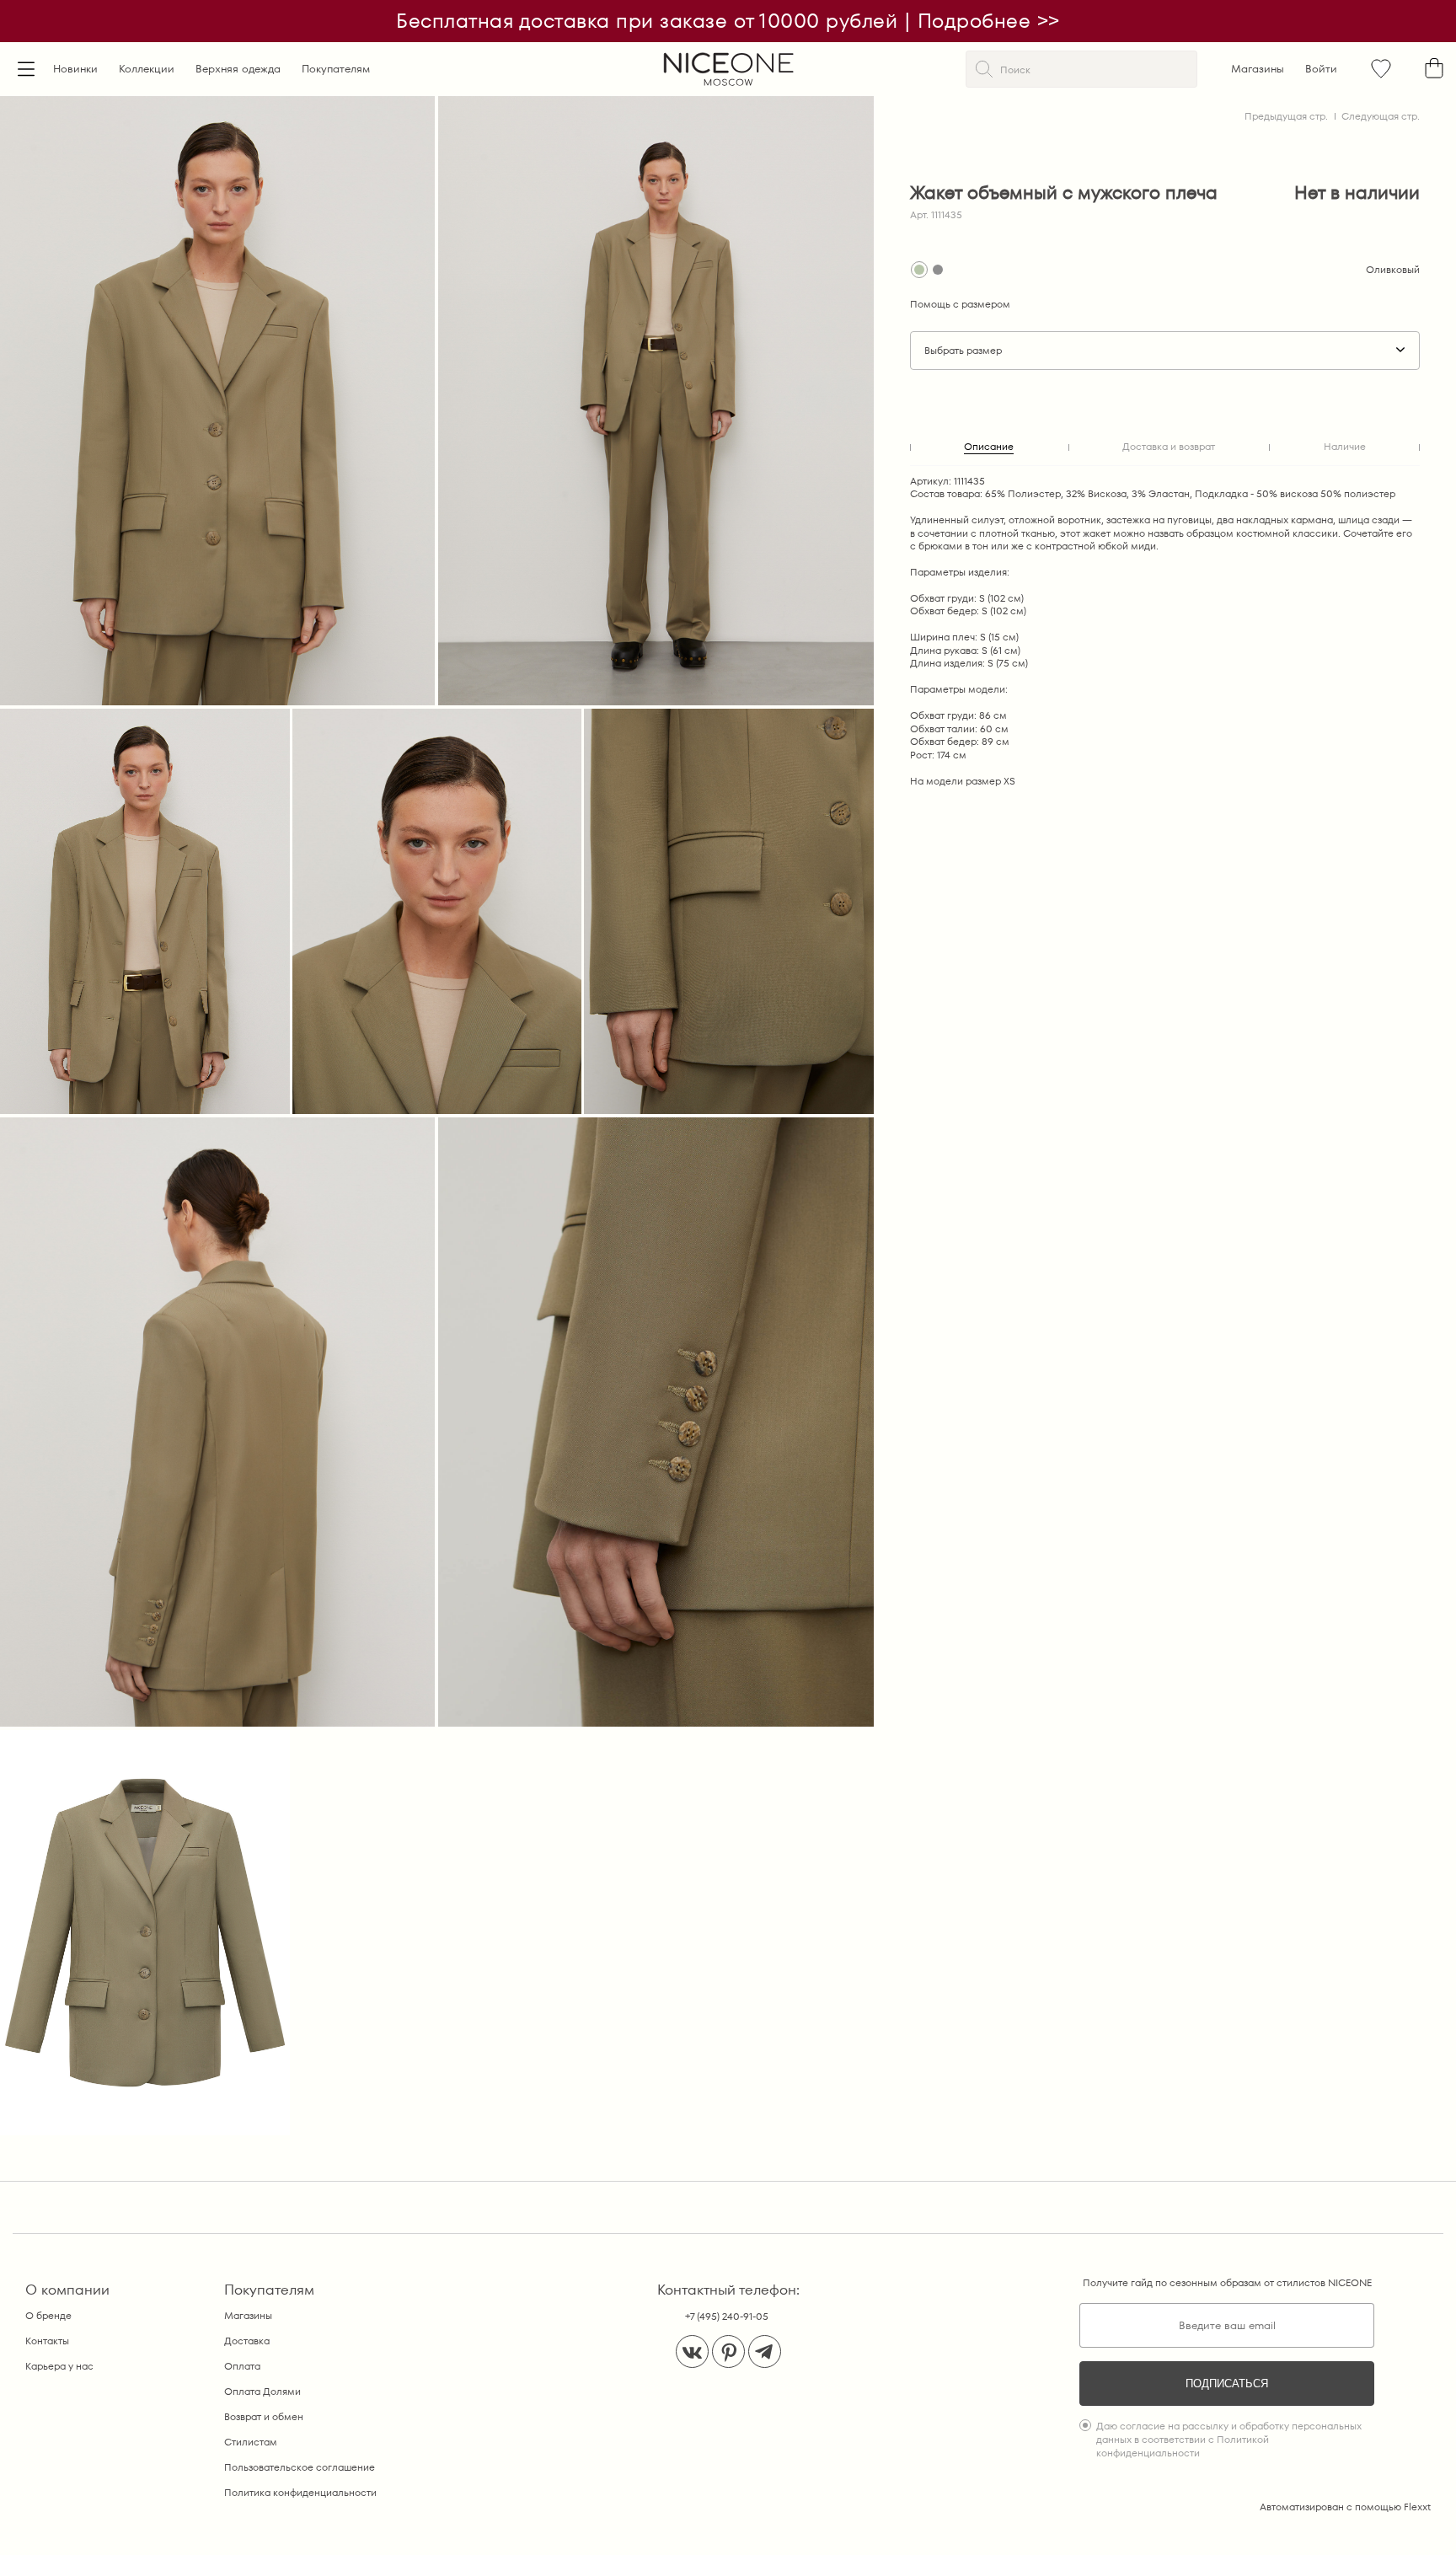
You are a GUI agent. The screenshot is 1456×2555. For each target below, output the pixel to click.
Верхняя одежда (238, 69)
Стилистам (251, 2442)
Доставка (247, 2341)
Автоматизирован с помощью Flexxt (1345, 2507)
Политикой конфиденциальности (1183, 2446)
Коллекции (147, 69)
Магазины (1258, 69)
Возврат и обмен (264, 2416)
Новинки (75, 69)
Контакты (47, 2341)
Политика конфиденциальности (300, 2492)
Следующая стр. (1381, 116)
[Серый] (938, 270)
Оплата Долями (262, 2391)
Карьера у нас (59, 2366)
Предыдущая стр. (1286, 116)
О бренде (48, 2315)
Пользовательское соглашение (300, 2467)
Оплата (242, 2366)
